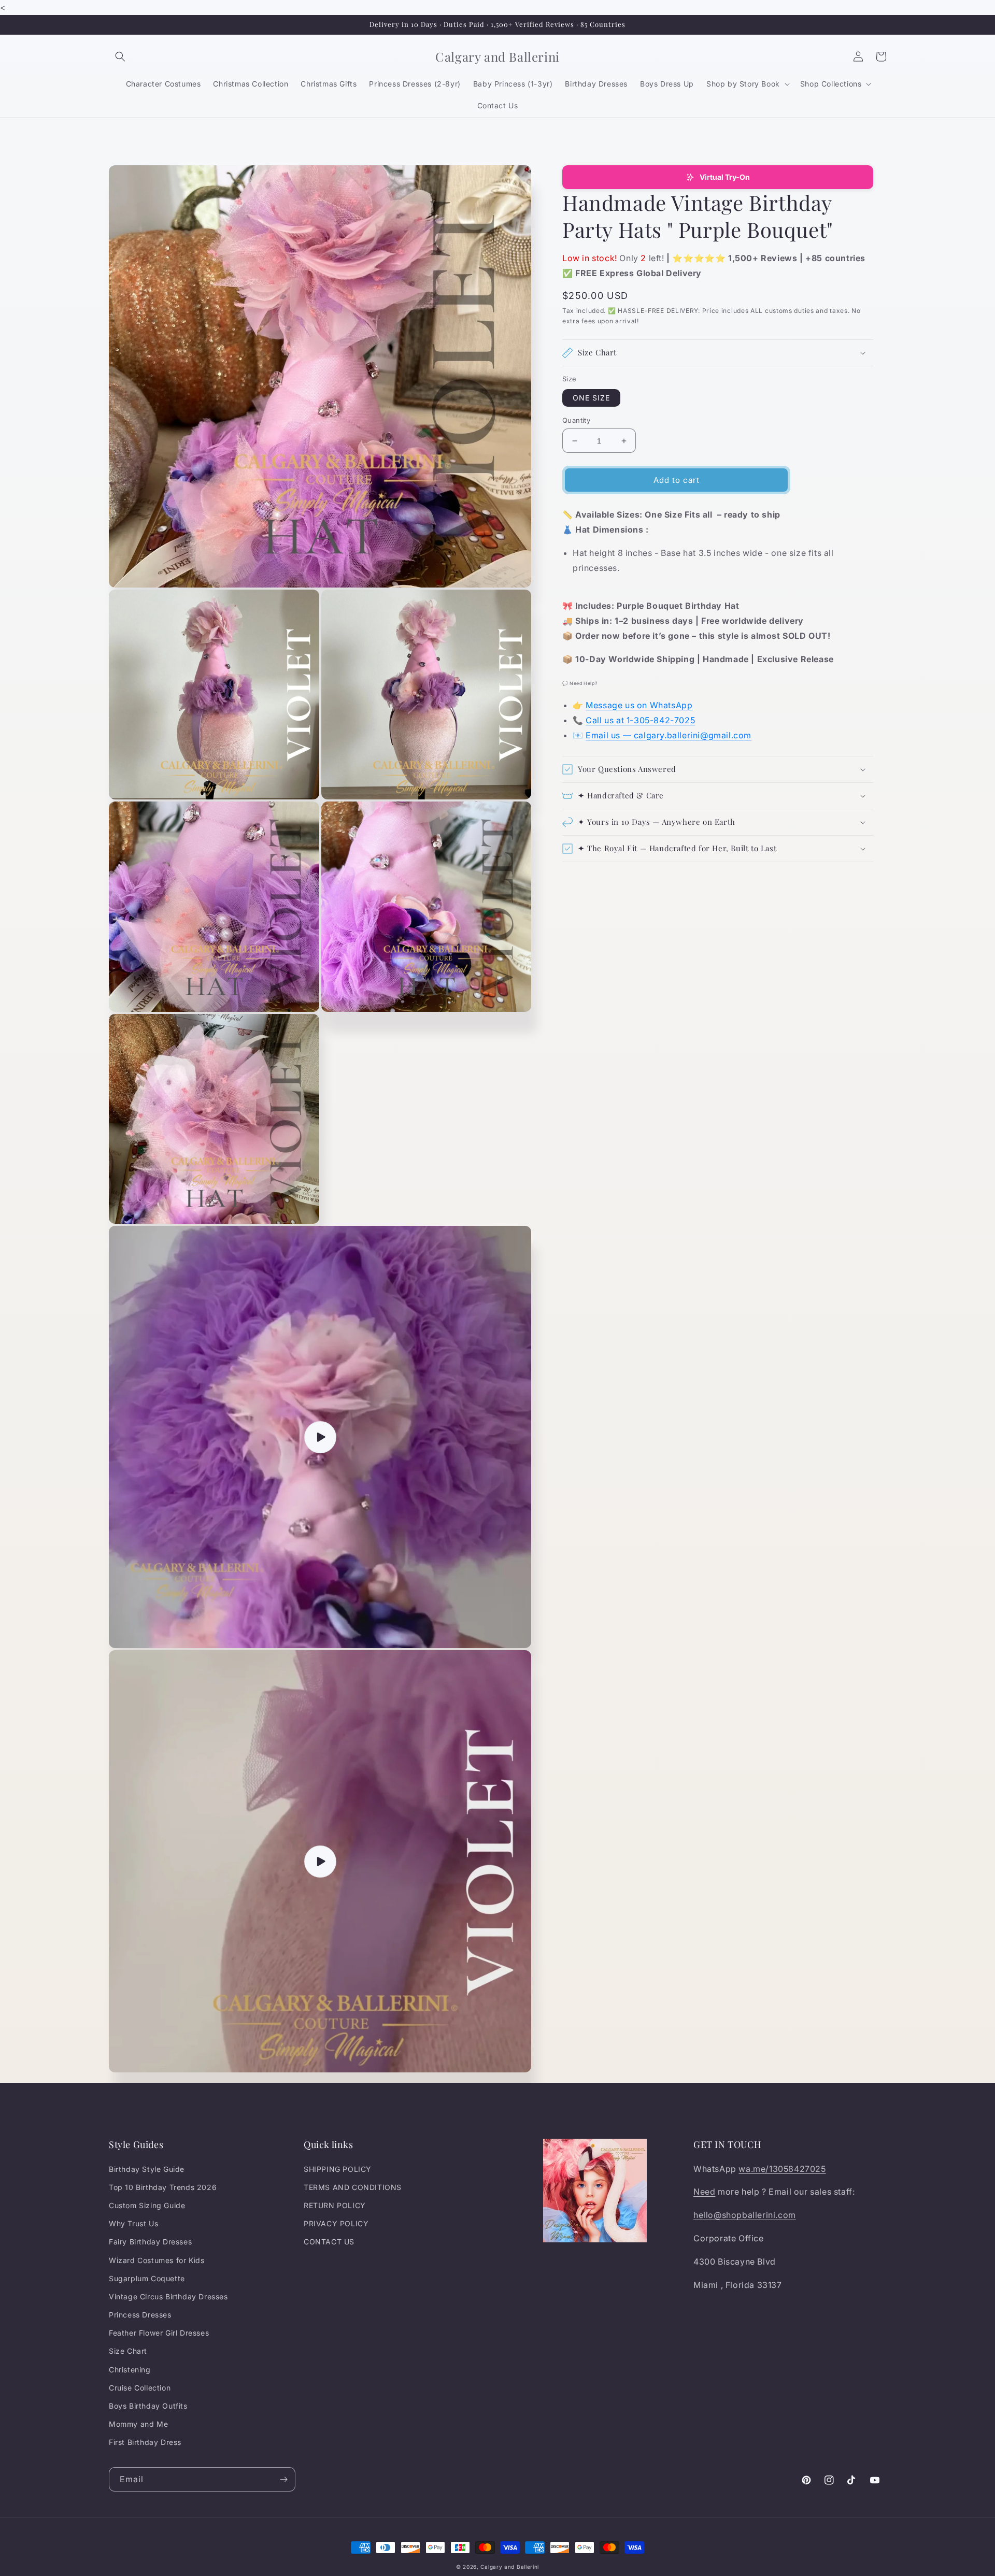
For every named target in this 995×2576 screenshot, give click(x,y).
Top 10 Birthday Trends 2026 (163, 2187)
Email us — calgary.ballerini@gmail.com (669, 735)
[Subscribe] (283, 2479)
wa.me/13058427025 (782, 2169)
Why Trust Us (133, 2223)
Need (704, 2192)
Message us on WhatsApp (639, 705)
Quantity (576, 420)
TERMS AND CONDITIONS (353, 2187)
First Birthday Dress (145, 2442)
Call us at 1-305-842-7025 (640, 720)
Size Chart (128, 2351)
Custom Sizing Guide (147, 2205)
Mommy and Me (138, 2424)
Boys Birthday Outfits (148, 2406)
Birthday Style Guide (147, 2169)
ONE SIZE (591, 398)
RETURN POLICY (335, 2205)
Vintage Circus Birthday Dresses (168, 2296)
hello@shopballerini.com (745, 2215)
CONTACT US (329, 2242)
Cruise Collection (140, 2388)
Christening (130, 2370)
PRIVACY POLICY (336, 2223)
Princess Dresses (140, 2315)
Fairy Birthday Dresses (150, 2242)
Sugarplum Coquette (147, 2278)
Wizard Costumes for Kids (157, 2260)
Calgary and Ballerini (510, 2567)
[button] (120, 56)
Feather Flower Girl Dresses (159, 2333)
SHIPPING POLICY (338, 2169)
